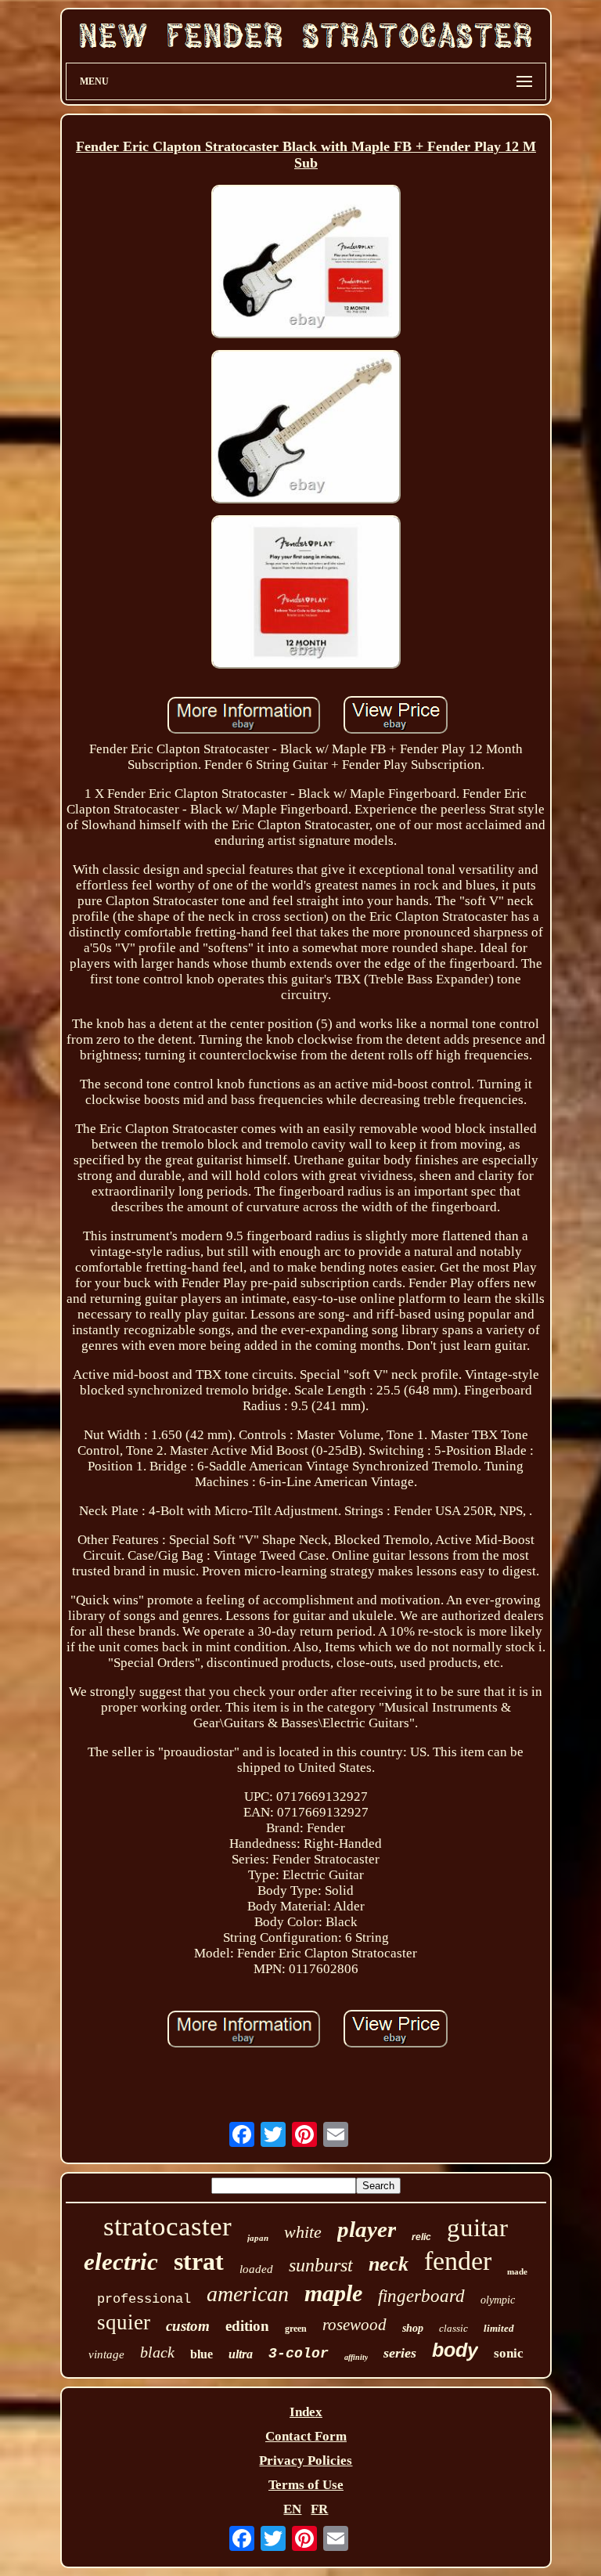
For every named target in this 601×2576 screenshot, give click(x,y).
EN (292, 2509)
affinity (356, 2357)
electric (121, 2262)
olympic (498, 2300)
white (303, 2232)
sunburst (321, 2265)
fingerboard (421, 2296)
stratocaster (167, 2226)
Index (306, 2412)
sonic (509, 2353)
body (455, 2350)
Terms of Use (306, 2485)
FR (319, 2509)
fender (458, 2261)
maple (333, 2293)
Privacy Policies (306, 2461)
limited (499, 2328)
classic (453, 2328)
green (296, 2329)
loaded (256, 2269)
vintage (106, 2354)
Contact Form (306, 2436)
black (157, 2352)
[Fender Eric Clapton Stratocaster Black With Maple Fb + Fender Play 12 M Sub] (306, 263)
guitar (477, 2228)
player (367, 2229)
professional (144, 2299)
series (400, 2353)
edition (247, 2326)
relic (421, 2237)
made (517, 2271)
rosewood (354, 2325)
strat (199, 2261)
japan (258, 2238)
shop (413, 2328)
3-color (299, 2354)
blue (202, 2354)
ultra (241, 2354)
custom (188, 2326)
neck (389, 2264)
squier (124, 2322)
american (248, 2294)
